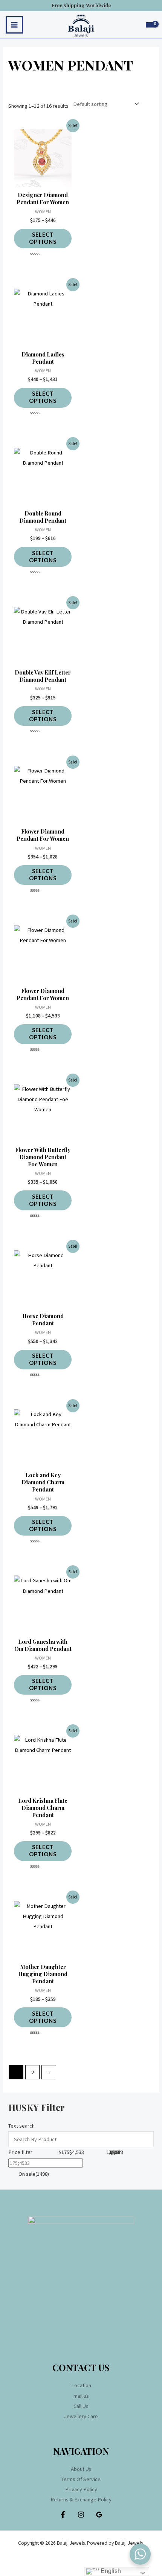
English (110, 2571)
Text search (21, 102)
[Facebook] (63, 2515)
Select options (43, 238)
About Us (81, 2469)
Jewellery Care (81, 2416)
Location (81, 2385)
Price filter (20, 2152)
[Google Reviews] (99, 2515)
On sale (33, 2174)
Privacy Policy (81, 2489)
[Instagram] (81, 2515)
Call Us (81, 2406)
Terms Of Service (81, 2479)
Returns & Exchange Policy (81, 2500)
